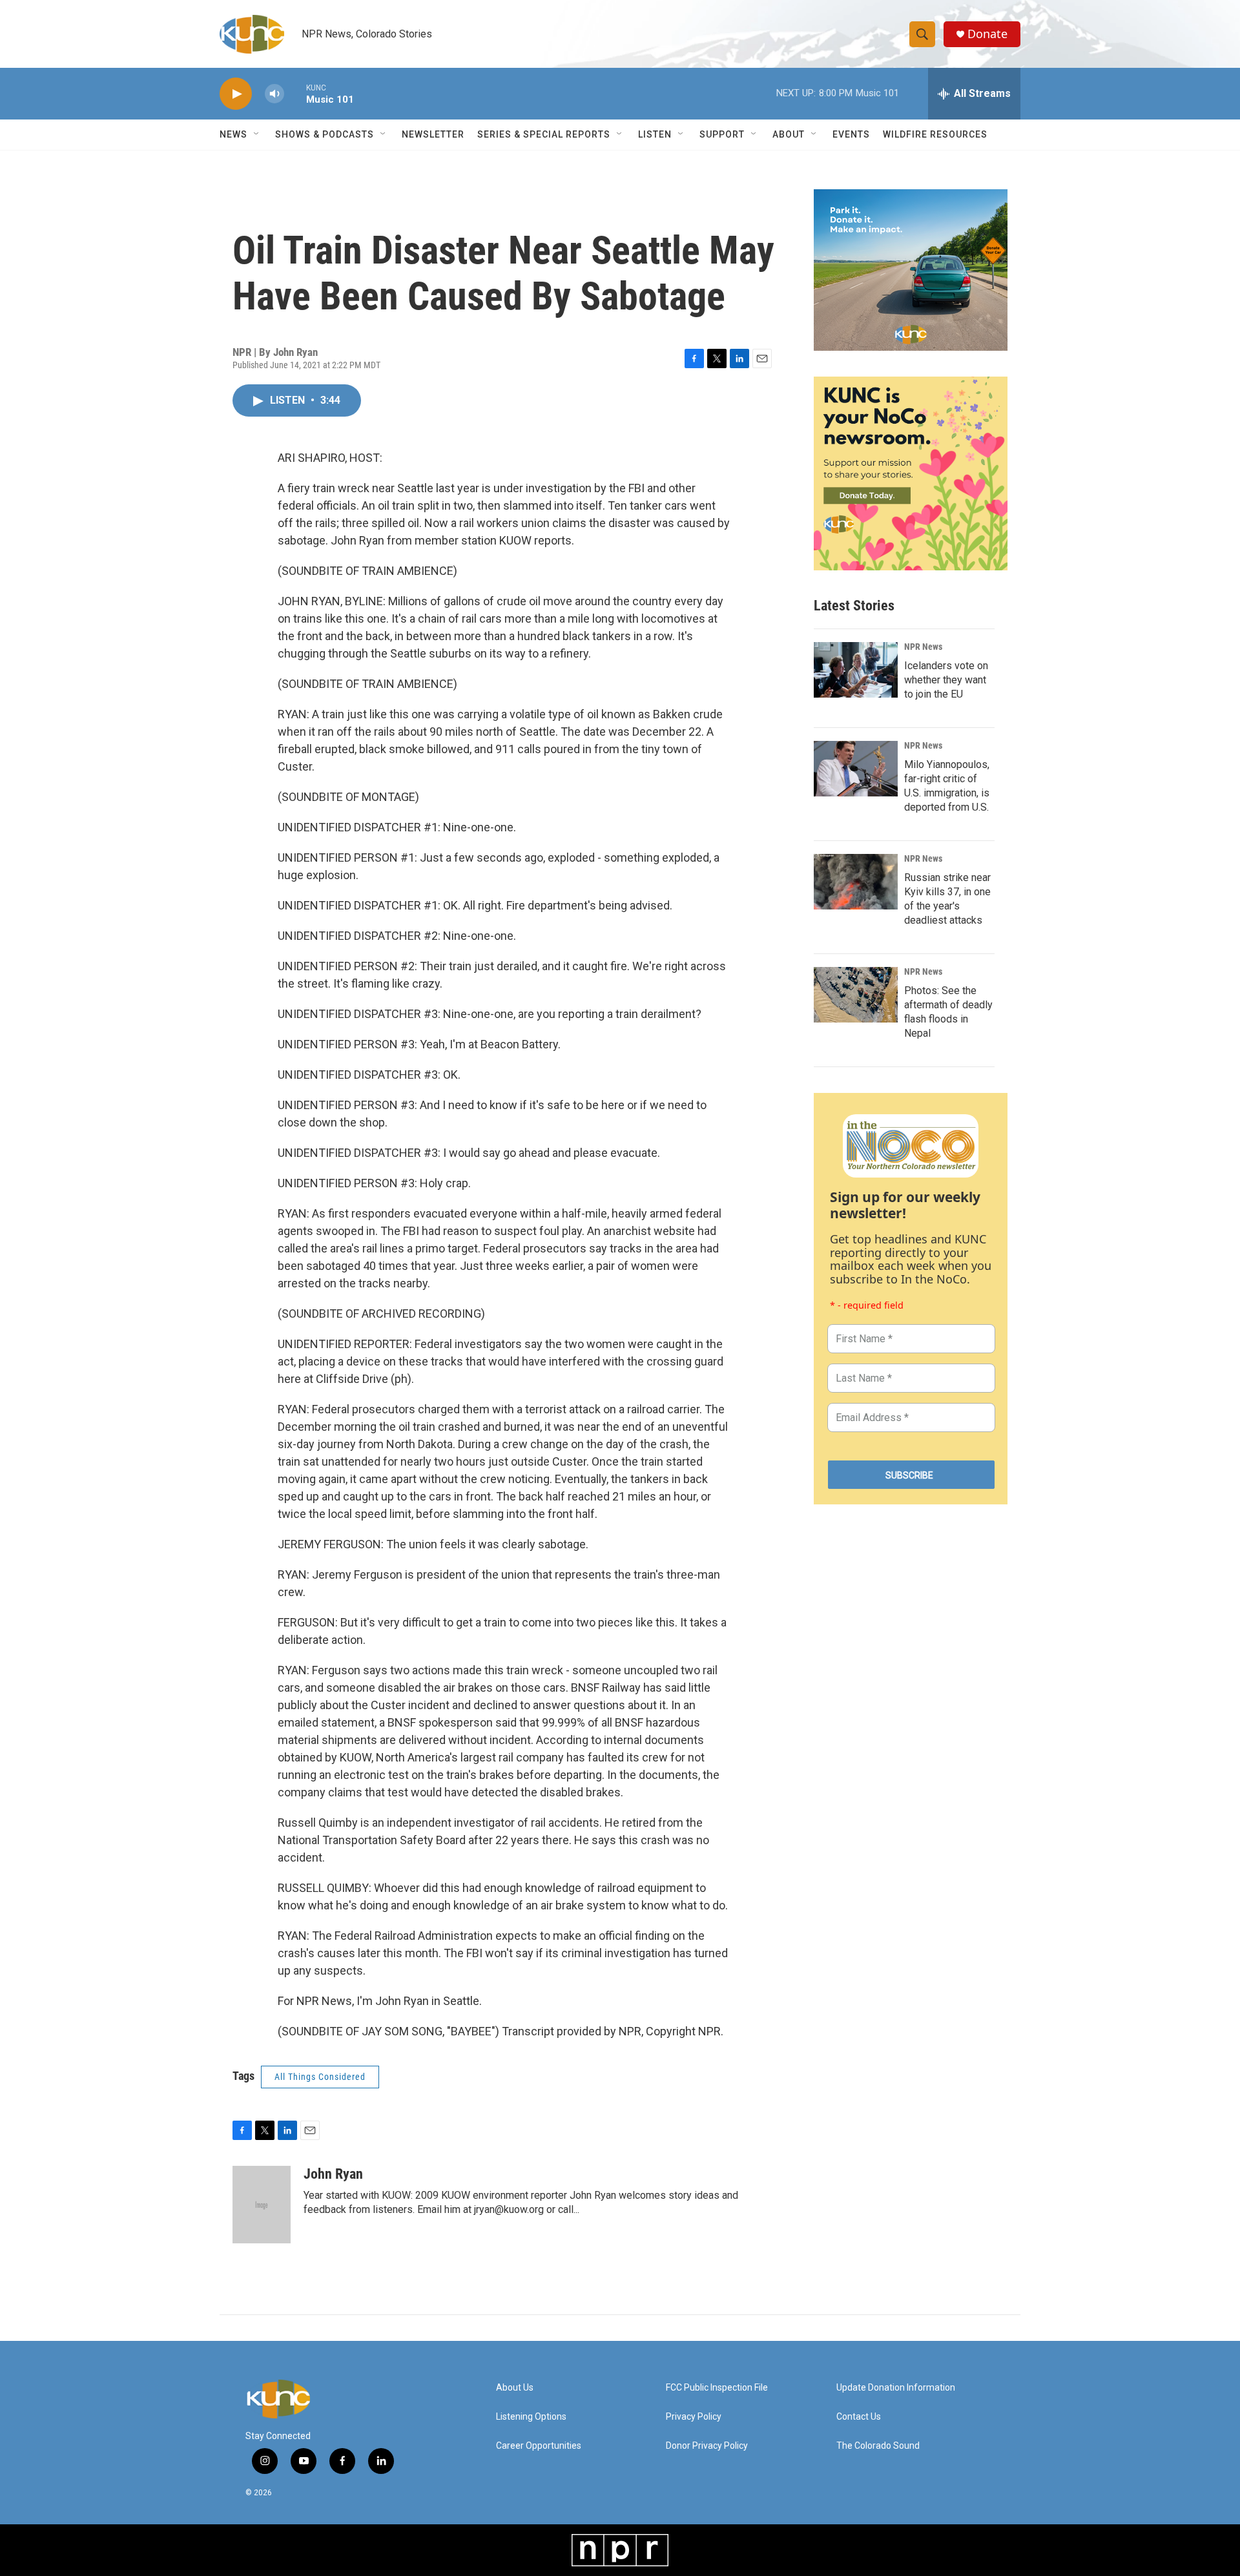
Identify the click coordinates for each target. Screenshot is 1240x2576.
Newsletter (433, 134)
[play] (236, 94)
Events (851, 134)
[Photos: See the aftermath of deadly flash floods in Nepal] (856, 995)
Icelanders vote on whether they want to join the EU (946, 680)
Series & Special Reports (544, 134)
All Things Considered (320, 2077)
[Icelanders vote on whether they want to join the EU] (856, 670)
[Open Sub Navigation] (257, 134)
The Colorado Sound (878, 2446)
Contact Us (859, 2417)
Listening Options (531, 2417)
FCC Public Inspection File (717, 2388)
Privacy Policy (694, 2417)
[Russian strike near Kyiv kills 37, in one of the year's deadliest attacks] (856, 882)
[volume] (274, 94)
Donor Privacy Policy (707, 2446)
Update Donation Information (896, 2388)
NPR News (923, 647)
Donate (987, 34)
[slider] (295, 93)
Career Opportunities (539, 2446)
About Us (515, 2388)
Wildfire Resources (935, 134)
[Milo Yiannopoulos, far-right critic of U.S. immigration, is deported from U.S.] (856, 769)
